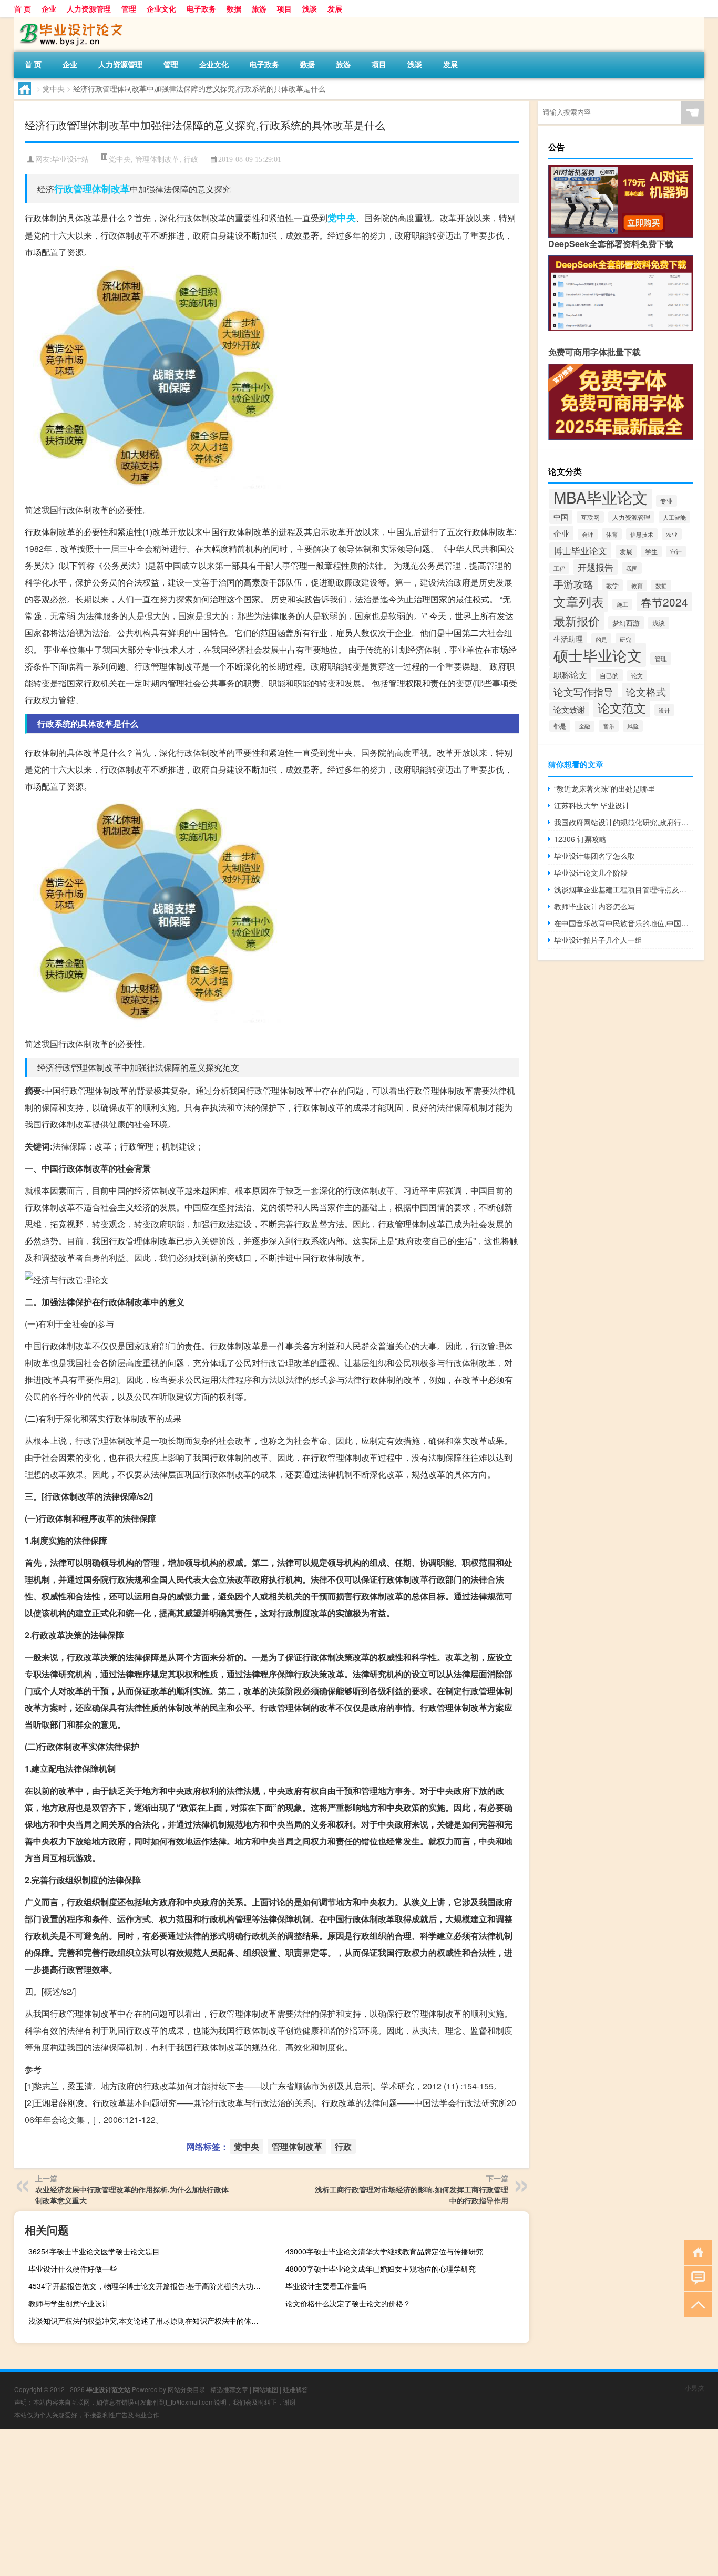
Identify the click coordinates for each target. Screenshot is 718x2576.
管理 (129, 8)
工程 (559, 568)
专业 (666, 501)
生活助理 (568, 639)
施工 (622, 604)
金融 (584, 726)
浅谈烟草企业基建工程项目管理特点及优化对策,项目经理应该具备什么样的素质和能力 (624, 889)
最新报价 (577, 620)
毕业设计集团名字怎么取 (594, 856)
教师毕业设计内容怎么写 (594, 906)
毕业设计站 (70, 160)
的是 (601, 639)
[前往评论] (696, 2278)
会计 (588, 534)
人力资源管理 (89, 8)
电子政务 (201, 8)
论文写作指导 (583, 691)
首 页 (23, 8)
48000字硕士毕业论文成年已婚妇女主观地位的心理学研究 (381, 2269)
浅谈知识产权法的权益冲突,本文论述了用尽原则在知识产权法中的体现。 (147, 2321)
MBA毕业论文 (601, 497)
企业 (49, 8)
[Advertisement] (315, 2502)
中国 (561, 517)
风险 (633, 726)
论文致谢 (569, 709)
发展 (335, 8)
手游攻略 (573, 584)
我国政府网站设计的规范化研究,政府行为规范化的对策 (624, 822)
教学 (612, 585)
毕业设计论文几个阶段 (591, 873)
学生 (651, 551)
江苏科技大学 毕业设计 (592, 805)
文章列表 (579, 601)
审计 (676, 551)
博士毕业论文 (580, 550)
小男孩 (694, 2388)
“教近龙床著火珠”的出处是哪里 (604, 788)
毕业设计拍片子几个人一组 (598, 940)
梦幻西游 (626, 623)
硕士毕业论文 (598, 655)
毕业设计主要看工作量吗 (326, 2286)
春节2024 (664, 602)
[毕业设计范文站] (69, 20)
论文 (637, 676)
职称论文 (570, 674)
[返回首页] (696, 2251)
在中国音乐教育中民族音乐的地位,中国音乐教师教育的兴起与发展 (624, 923)
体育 (612, 534)
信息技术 (642, 534)
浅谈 (310, 8)
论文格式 (646, 692)
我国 (632, 568)
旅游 (259, 8)
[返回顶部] (696, 2304)
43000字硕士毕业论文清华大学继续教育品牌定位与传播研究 (384, 2251)
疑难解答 (295, 2389)
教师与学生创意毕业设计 (69, 2303)
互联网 (590, 517)
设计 (664, 710)
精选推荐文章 (229, 2389)
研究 (625, 639)
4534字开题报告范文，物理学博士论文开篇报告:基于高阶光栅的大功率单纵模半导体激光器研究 (149, 2286)
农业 (672, 534)
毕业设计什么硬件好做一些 (73, 2269)
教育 (637, 586)
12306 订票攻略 (580, 839)
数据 (234, 8)
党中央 (54, 88)
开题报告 (596, 567)
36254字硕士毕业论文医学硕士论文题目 (94, 2251)
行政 (191, 159)
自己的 (609, 675)
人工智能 (674, 517)
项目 (284, 8)
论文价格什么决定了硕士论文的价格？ (348, 2303)
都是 (560, 726)
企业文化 (161, 8)
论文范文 (622, 707)
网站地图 (265, 2389)
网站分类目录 (187, 2389)
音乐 (609, 726)
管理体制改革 (157, 159)
